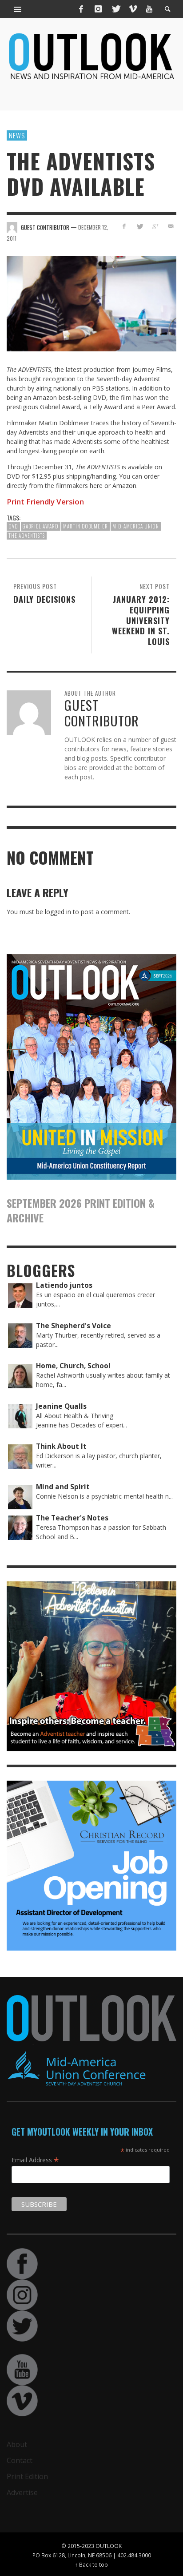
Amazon (124, 486)
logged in (58, 912)
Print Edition (27, 2476)
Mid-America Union (136, 526)
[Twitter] (115, 9)
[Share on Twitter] (140, 226)
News (17, 135)
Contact (20, 2460)
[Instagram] (98, 9)
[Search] (18, 9)
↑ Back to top (91, 2564)
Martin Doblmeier (86, 526)
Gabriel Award (41, 526)
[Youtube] (149, 9)
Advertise (22, 2492)
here (96, 486)
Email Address (35, 2160)
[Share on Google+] (155, 226)
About (17, 2444)
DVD (13, 526)
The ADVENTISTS (27, 536)
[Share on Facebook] (124, 226)
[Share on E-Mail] (170, 226)
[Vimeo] (132, 9)
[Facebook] (81, 9)
